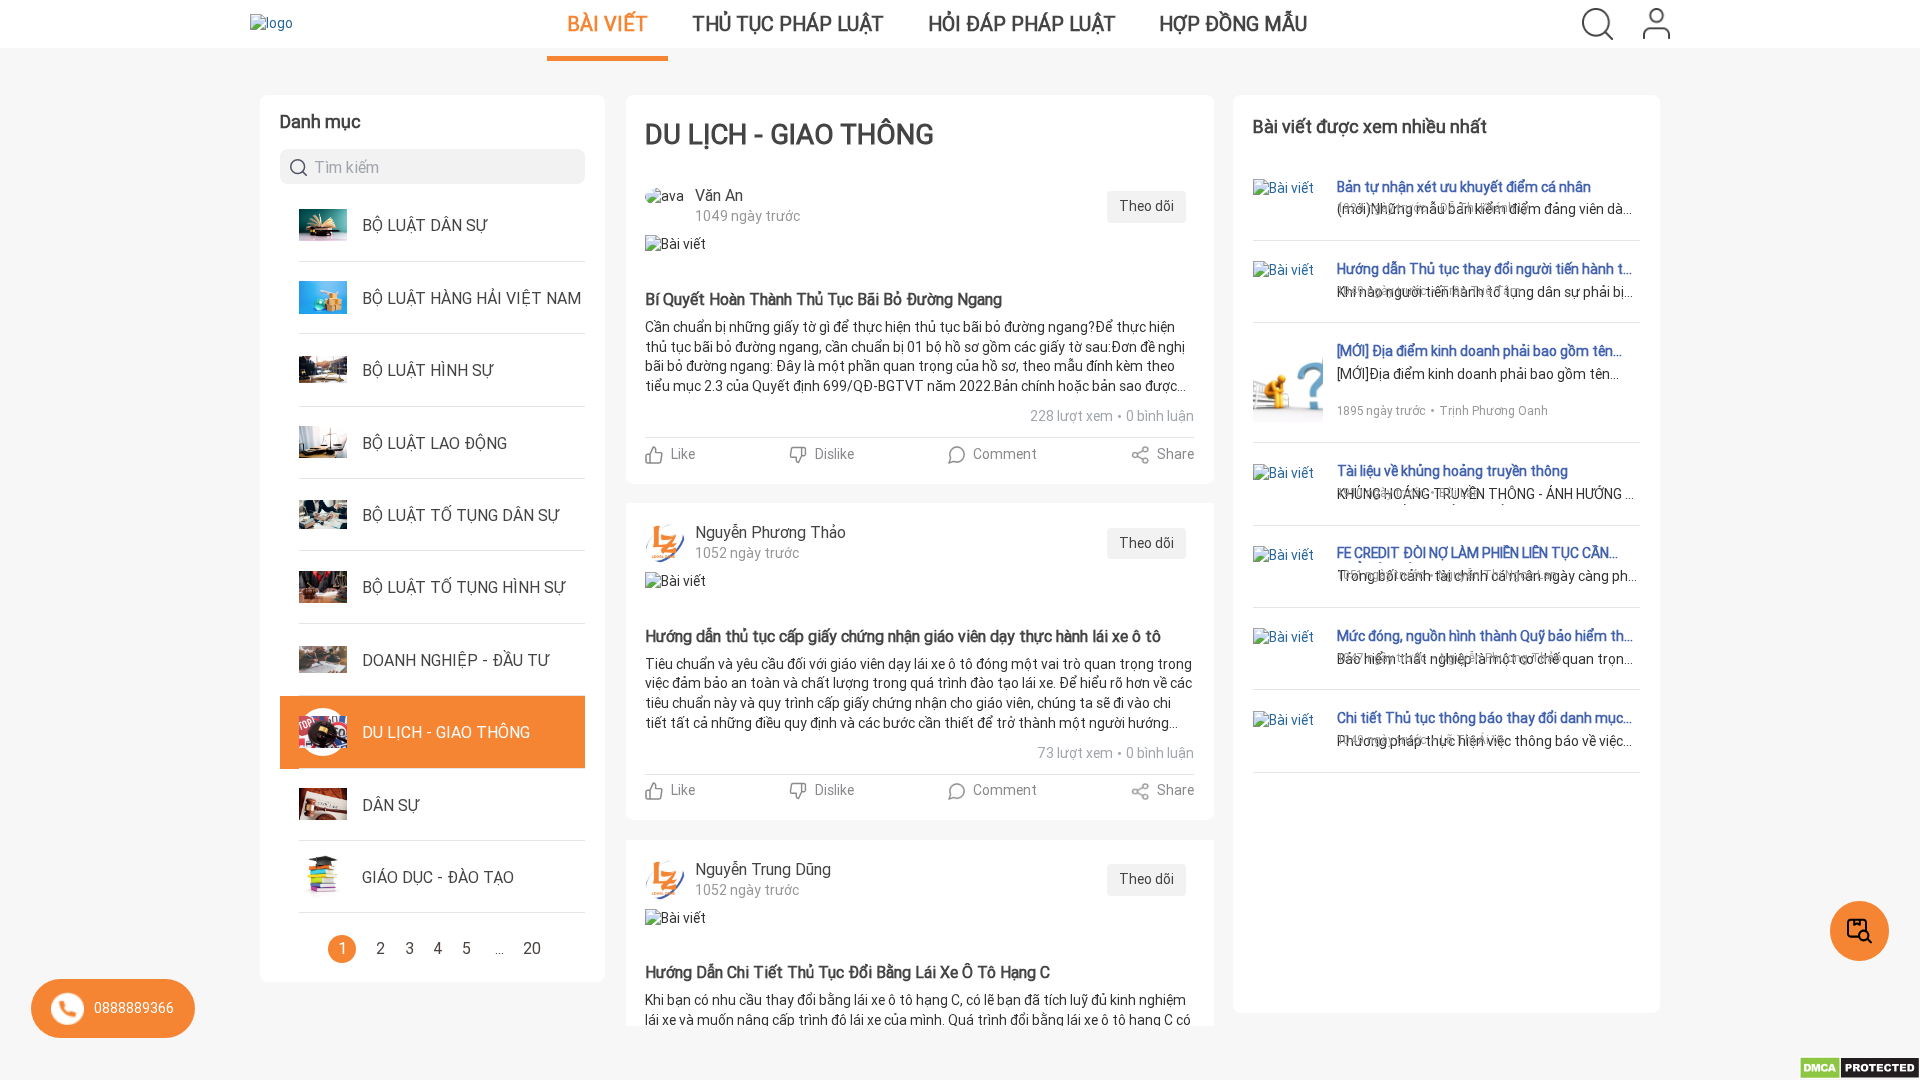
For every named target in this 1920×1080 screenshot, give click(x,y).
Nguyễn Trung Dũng (763, 869)
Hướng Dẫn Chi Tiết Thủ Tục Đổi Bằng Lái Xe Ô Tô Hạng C (847, 972)
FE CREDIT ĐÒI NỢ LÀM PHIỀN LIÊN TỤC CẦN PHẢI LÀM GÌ (1473, 554)
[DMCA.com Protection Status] (1859, 1067)
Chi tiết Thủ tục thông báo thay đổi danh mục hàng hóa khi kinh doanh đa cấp (1480, 719)
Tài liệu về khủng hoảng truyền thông (1452, 471)
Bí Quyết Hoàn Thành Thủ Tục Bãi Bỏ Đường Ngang (823, 299)
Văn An (719, 195)
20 (532, 948)
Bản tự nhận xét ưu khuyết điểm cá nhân (1464, 187)
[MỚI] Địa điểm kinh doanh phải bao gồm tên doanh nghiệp (1475, 352)
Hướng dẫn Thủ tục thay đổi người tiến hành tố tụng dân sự (1484, 270)
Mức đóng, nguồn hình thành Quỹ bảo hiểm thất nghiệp (1487, 637)
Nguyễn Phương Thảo (770, 532)
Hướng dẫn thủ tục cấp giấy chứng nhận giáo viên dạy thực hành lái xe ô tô (903, 636)
